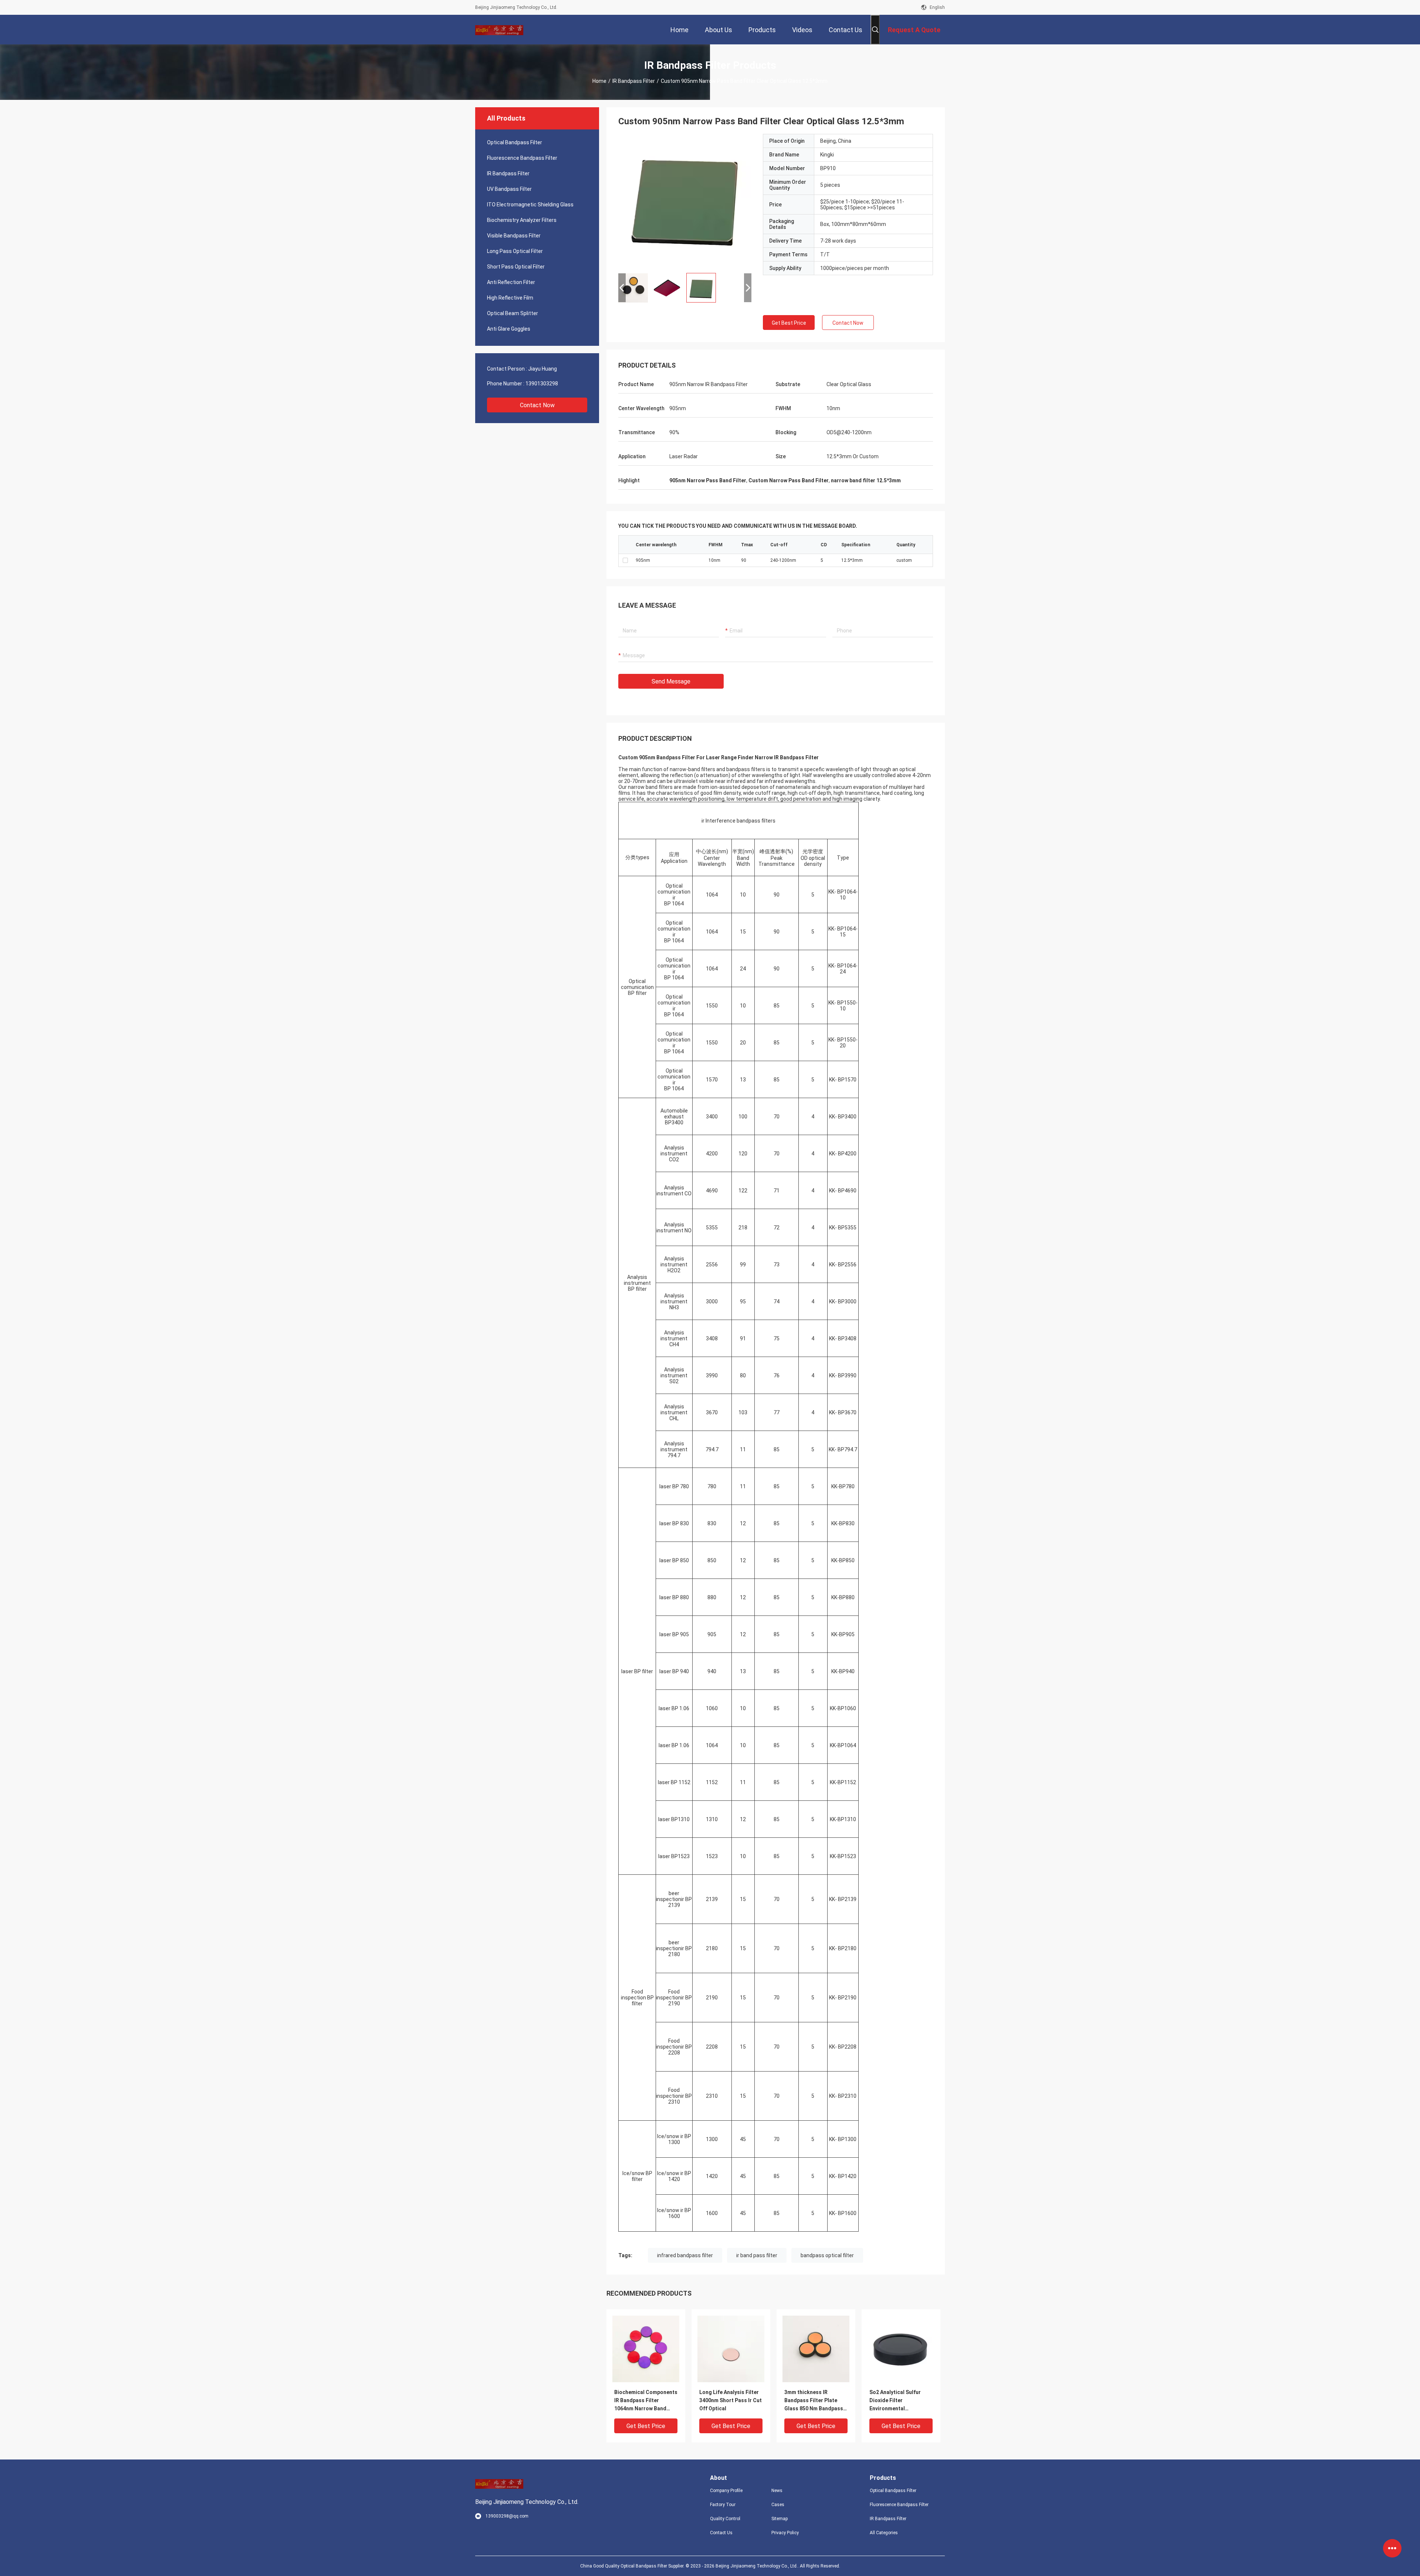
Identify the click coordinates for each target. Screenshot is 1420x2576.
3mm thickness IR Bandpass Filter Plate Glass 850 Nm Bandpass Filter (814, 2401)
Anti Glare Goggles (509, 329)
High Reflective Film (510, 298)
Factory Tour (723, 2505)
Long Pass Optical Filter (515, 251)
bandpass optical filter (827, 2255)
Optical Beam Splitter (513, 313)
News (777, 2491)
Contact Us (721, 2533)
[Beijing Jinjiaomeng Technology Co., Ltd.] (499, 30)
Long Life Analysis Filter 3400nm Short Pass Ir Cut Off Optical (731, 2400)
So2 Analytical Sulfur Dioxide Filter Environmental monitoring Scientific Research (896, 2401)
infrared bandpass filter (685, 2255)
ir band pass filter (757, 2255)
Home (599, 81)
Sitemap (780, 2519)
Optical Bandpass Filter (515, 142)
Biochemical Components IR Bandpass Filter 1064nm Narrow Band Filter (646, 2401)
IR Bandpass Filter (634, 81)
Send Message (671, 681)
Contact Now (537, 405)
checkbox (625, 560)
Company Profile (726, 2491)
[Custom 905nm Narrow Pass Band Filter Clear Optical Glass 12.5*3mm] (685, 200)
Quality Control (725, 2519)
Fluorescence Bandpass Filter (522, 158)
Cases (778, 2505)
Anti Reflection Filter (511, 282)
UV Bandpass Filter (509, 189)
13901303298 (542, 384)
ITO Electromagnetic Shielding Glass (530, 205)
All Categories (884, 2533)
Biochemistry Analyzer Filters (522, 220)
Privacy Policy (785, 2533)
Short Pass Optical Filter (516, 267)
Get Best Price (789, 323)
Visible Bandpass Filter (514, 236)
